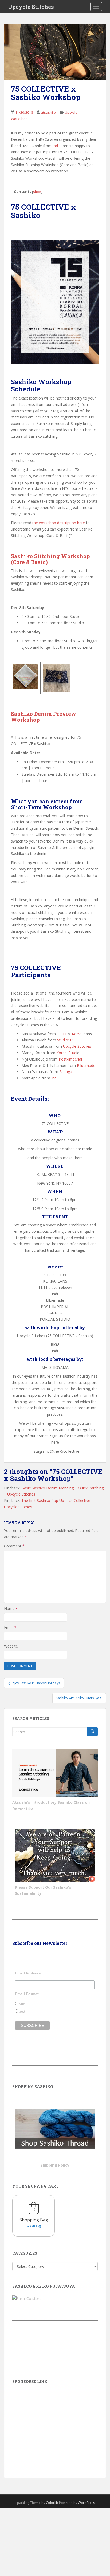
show (37, 192)
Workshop (19, 119)
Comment (14, 1546)
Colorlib (52, 2503)
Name (11, 1609)
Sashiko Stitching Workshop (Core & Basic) (50, 559)
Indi (56, 146)
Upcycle (71, 112)
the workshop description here (59, 523)
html (22, 2004)
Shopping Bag (34, 2220)
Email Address (28, 1973)
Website (11, 1646)
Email (10, 1627)
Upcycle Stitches (31, 7)
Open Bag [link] (34, 2226)
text (22, 2011)
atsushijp (48, 112)
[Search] (92, 1732)
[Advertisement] (55, 2423)
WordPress (86, 2503)
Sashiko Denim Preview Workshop (44, 717)
